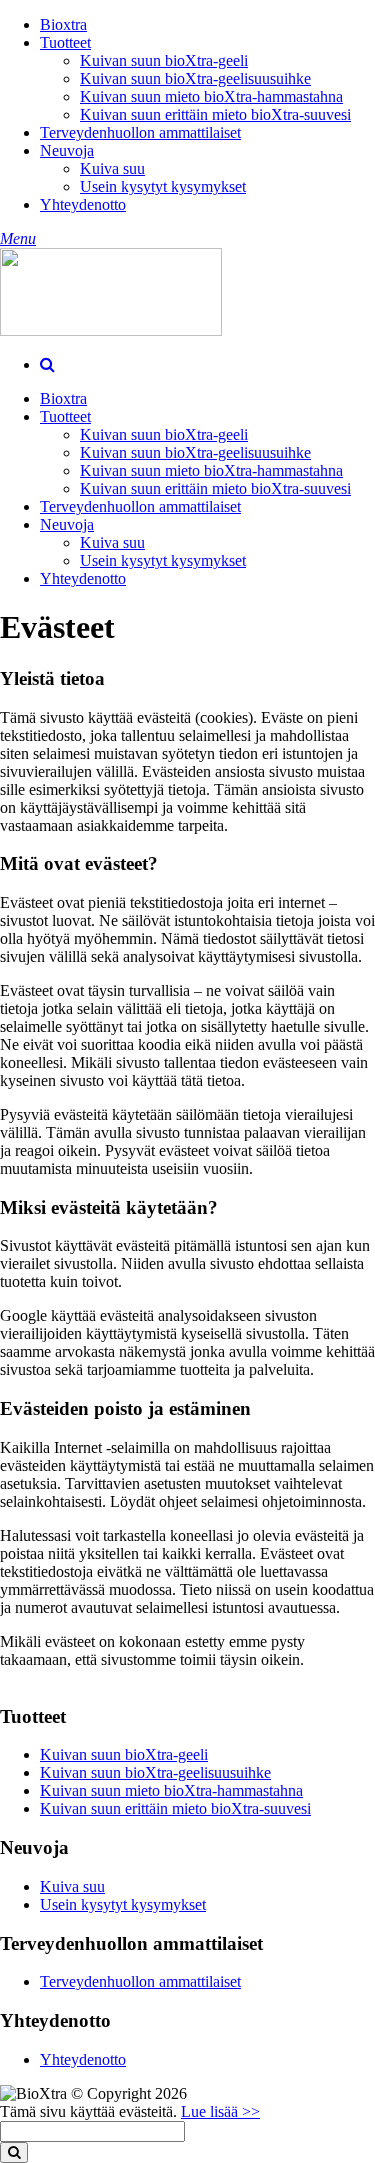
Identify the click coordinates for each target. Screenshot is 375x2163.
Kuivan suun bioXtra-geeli (164, 60)
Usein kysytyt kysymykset (163, 186)
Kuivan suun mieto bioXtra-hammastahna (211, 96)
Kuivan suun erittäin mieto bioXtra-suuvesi (215, 114)
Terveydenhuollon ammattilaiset (140, 132)
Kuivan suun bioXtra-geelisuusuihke (195, 78)
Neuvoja (67, 150)
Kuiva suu (112, 168)
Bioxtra (63, 24)
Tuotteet (65, 42)
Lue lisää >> (220, 2111)
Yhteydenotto (83, 204)
